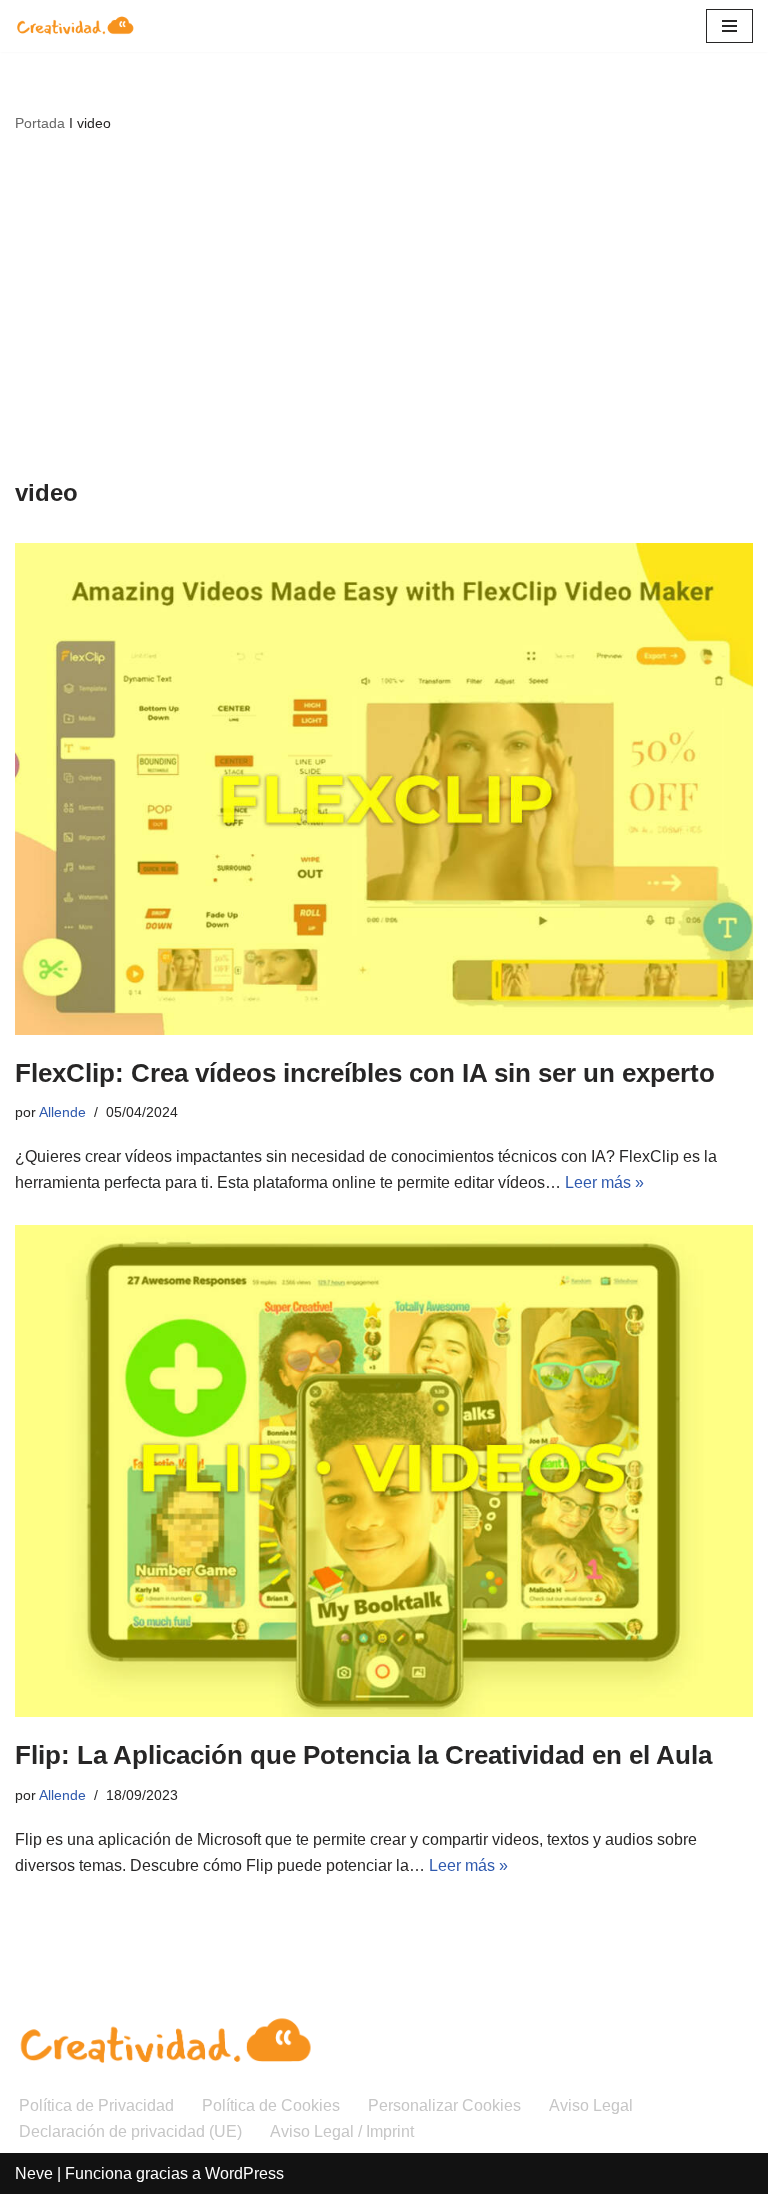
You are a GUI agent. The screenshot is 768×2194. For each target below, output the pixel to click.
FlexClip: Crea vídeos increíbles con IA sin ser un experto (365, 1073)
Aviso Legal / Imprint (342, 2131)
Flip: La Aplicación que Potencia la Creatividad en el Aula (363, 1755)
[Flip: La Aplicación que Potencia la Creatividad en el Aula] (384, 1471)
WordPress (244, 2173)
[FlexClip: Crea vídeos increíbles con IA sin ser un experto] (384, 789)
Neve (34, 2173)
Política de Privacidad (96, 2105)
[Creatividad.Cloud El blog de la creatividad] (75, 26)
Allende (62, 1112)
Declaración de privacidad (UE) (130, 2131)
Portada (40, 123)
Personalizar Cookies (444, 2105)
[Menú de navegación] (729, 26)
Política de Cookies (271, 2105)
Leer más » (604, 1182)
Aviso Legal (591, 2105)
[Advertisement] (384, 304)
